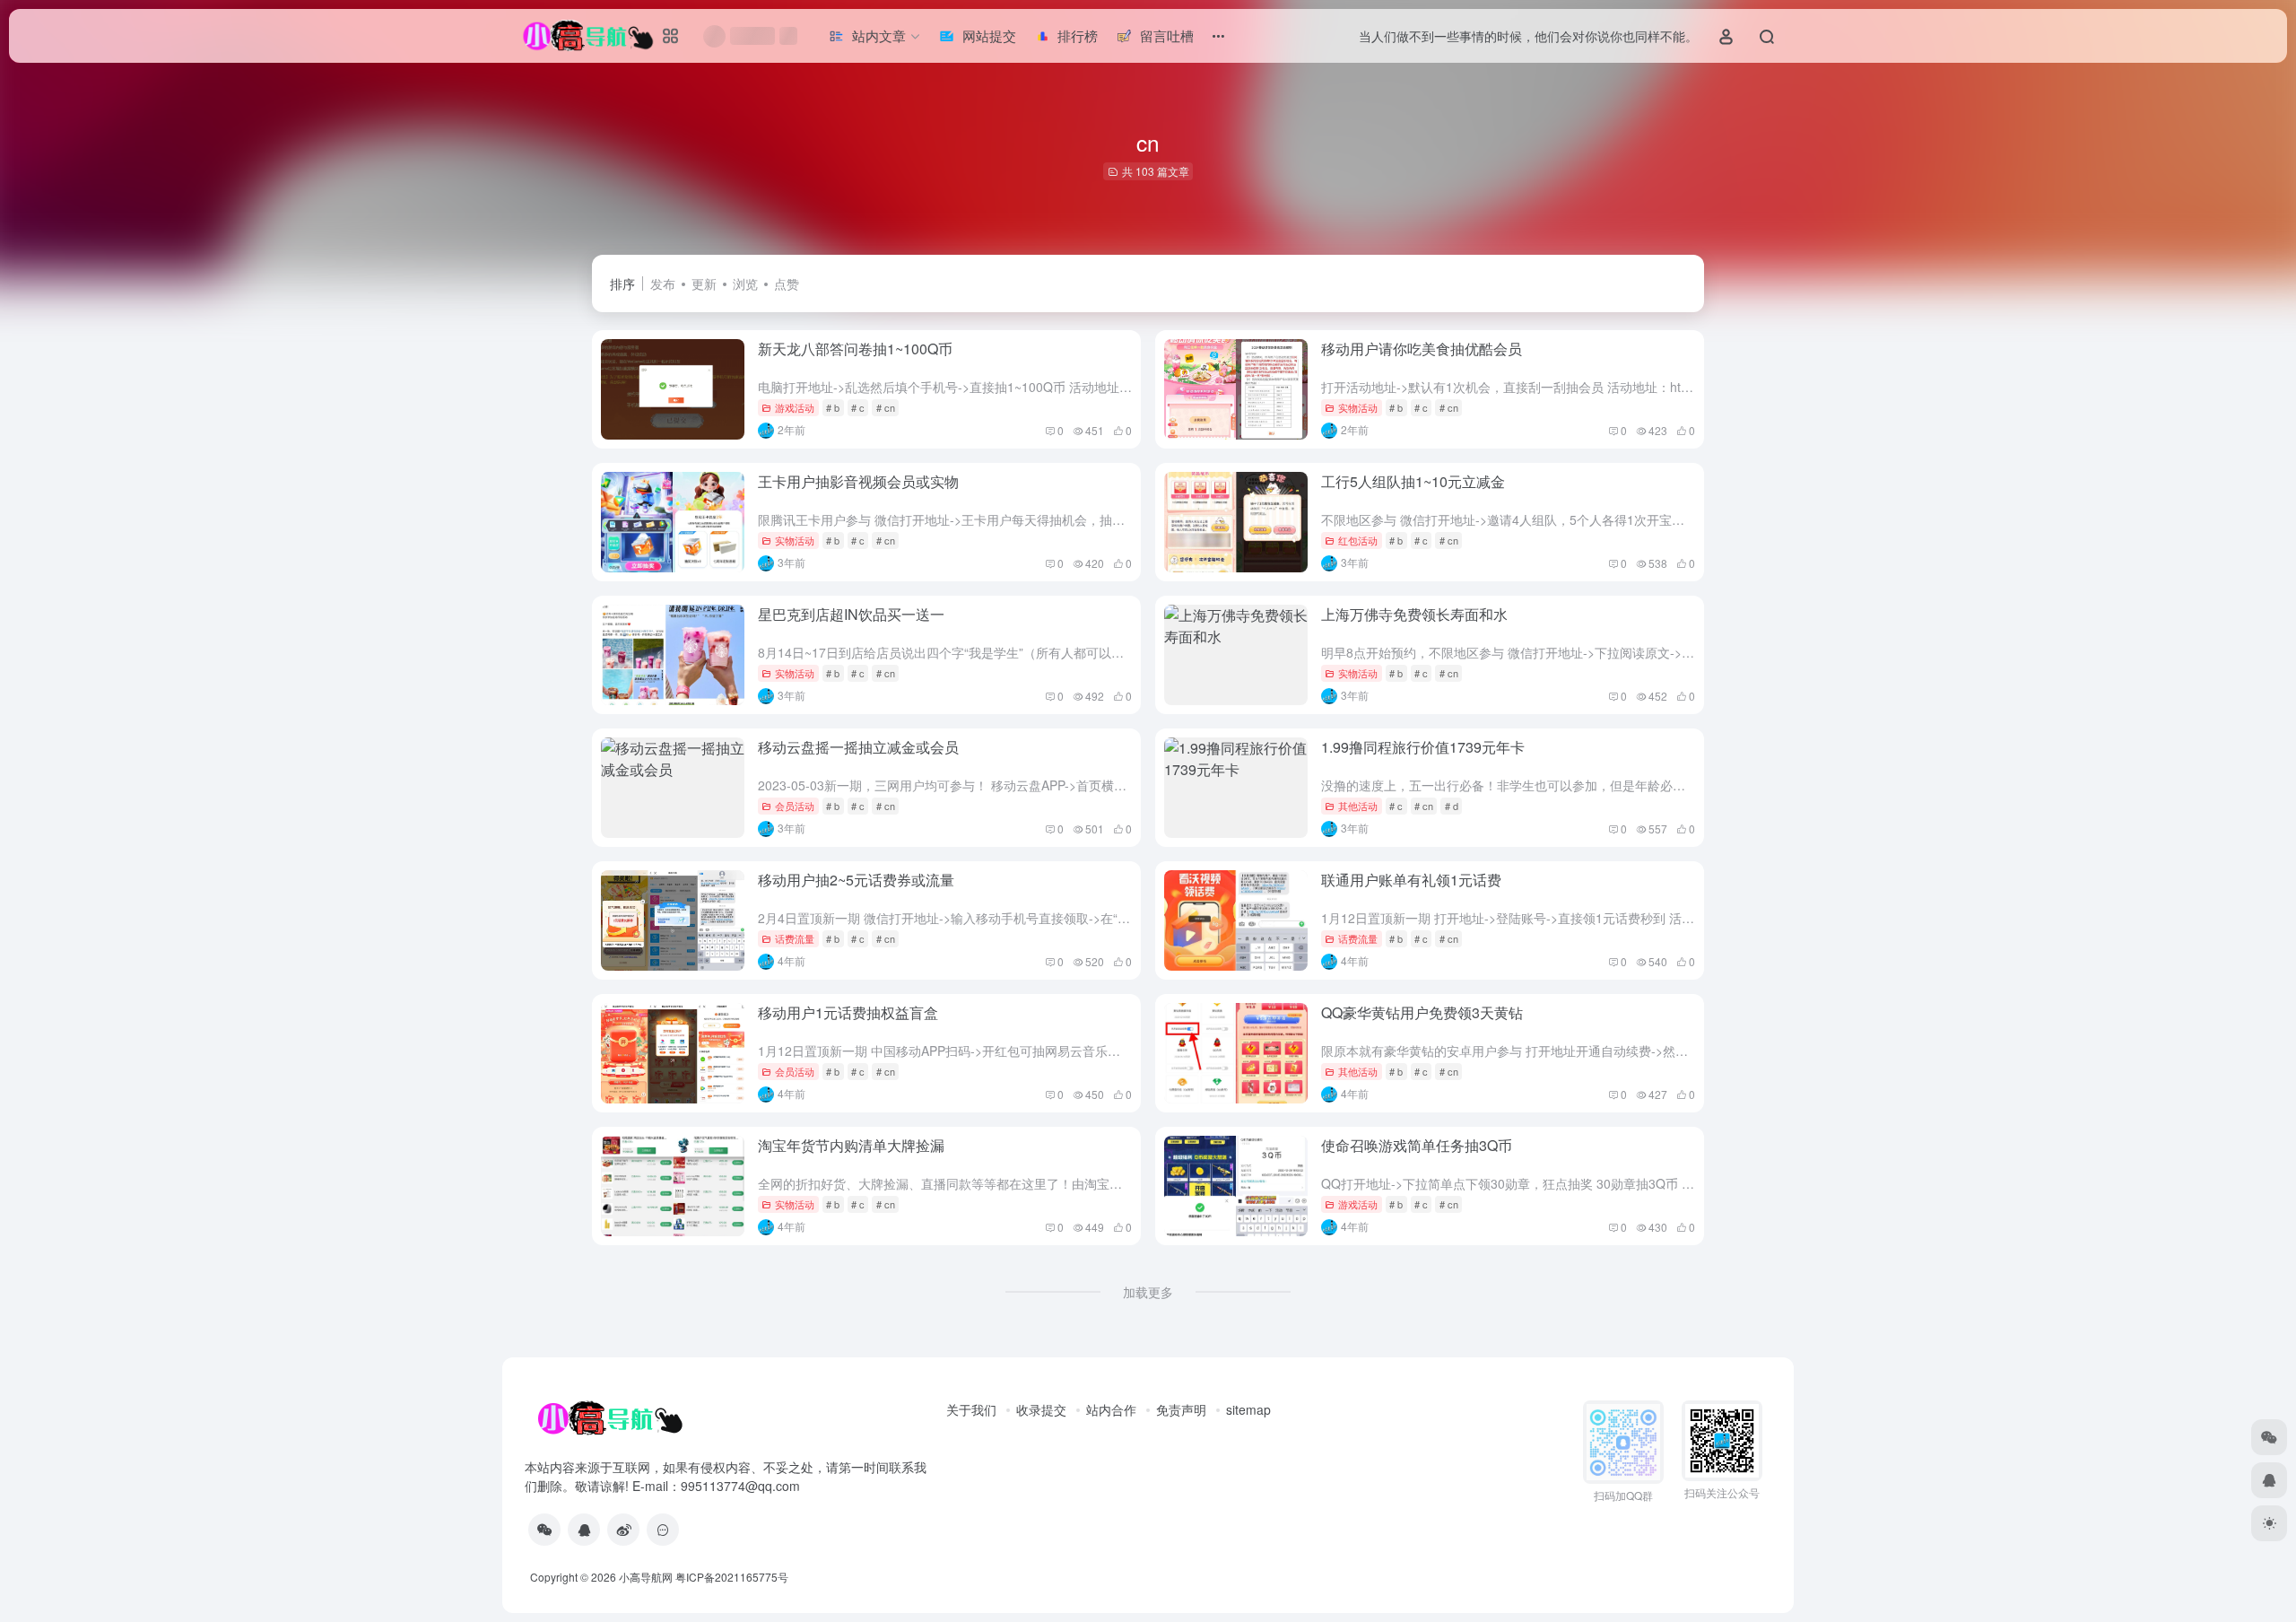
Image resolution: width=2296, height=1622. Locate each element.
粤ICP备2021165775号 (732, 1577)
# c (858, 407)
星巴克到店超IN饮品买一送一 (851, 614)
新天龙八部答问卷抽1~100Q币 (855, 349)
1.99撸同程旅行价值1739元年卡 (1423, 747)
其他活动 (1358, 806)
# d (1452, 806)
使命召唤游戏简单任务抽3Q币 (1417, 1145)
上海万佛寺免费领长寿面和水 (1414, 614)
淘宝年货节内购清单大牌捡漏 (851, 1145)
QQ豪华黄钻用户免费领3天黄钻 (1422, 1012)
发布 (663, 283)
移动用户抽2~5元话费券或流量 (856, 880)
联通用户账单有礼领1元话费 (1411, 880)
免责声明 (1181, 1409)
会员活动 (795, 806)
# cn (886, 407)
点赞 (787, 283)
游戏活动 (795, 407)
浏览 (745, 283)
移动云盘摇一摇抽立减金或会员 (858, 747)
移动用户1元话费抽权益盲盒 (848, 1012)
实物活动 (1358, 407)
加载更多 (1148, 1292)
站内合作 (1111, 1409)
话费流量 (795, 938)
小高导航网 (646, 1577)
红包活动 (1358, 540)
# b (833, 407)
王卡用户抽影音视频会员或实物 (858, 481)
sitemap (1248, 1409)
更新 (704, 283)
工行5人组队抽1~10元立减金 (1413, 481)
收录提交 (1041, 1409)
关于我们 (971, 1409)
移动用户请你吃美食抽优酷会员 (1422, 349)
